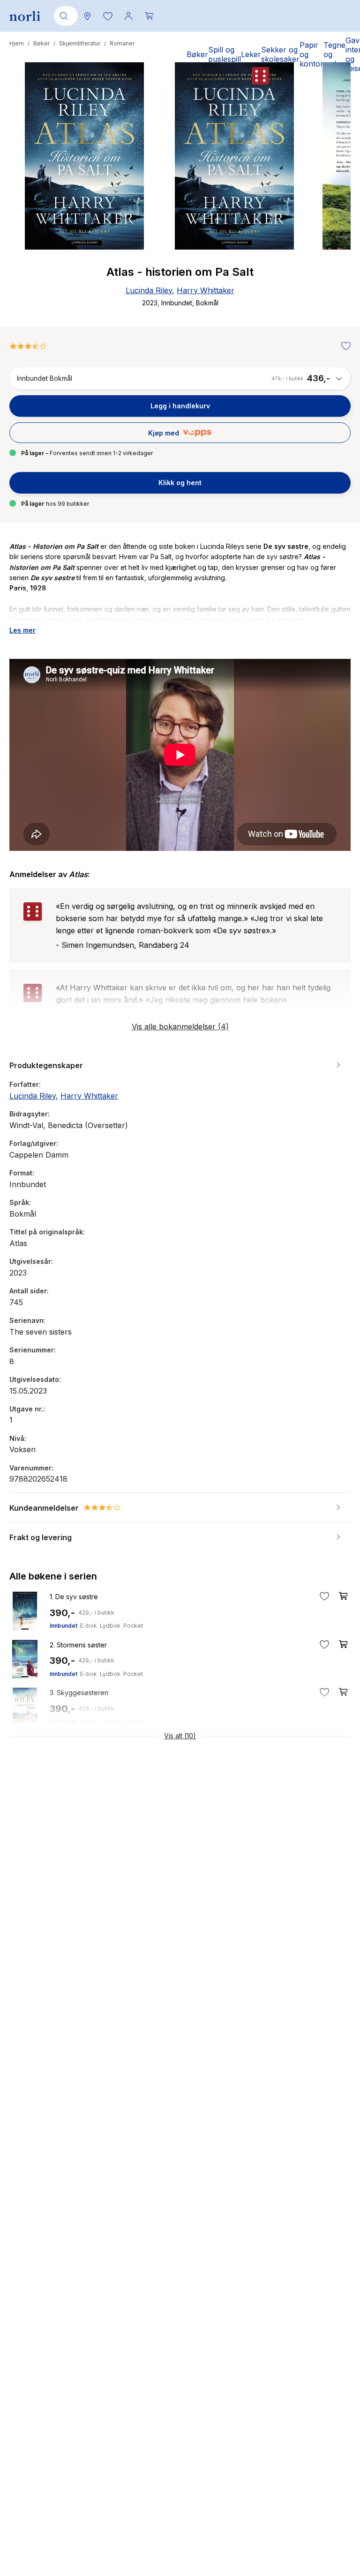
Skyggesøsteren (79, 1693)
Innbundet (64, 1626)
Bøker (41, 43)
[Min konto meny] (128, 16)
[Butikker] (87, 16)
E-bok (89, 1626)
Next (331, 191)
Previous (29, 191)
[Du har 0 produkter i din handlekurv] (149, 16)
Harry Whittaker (206, 290)
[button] (108, 16)
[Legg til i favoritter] (344, 347)
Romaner (122, 43)
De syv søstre (74, 1597)
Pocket (133, 1626)
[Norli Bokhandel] (25, 16)
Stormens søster (78, 1645)
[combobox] (64, 16)
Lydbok (110, 1626)
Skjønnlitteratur (80, 43)
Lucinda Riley (149, 290)
